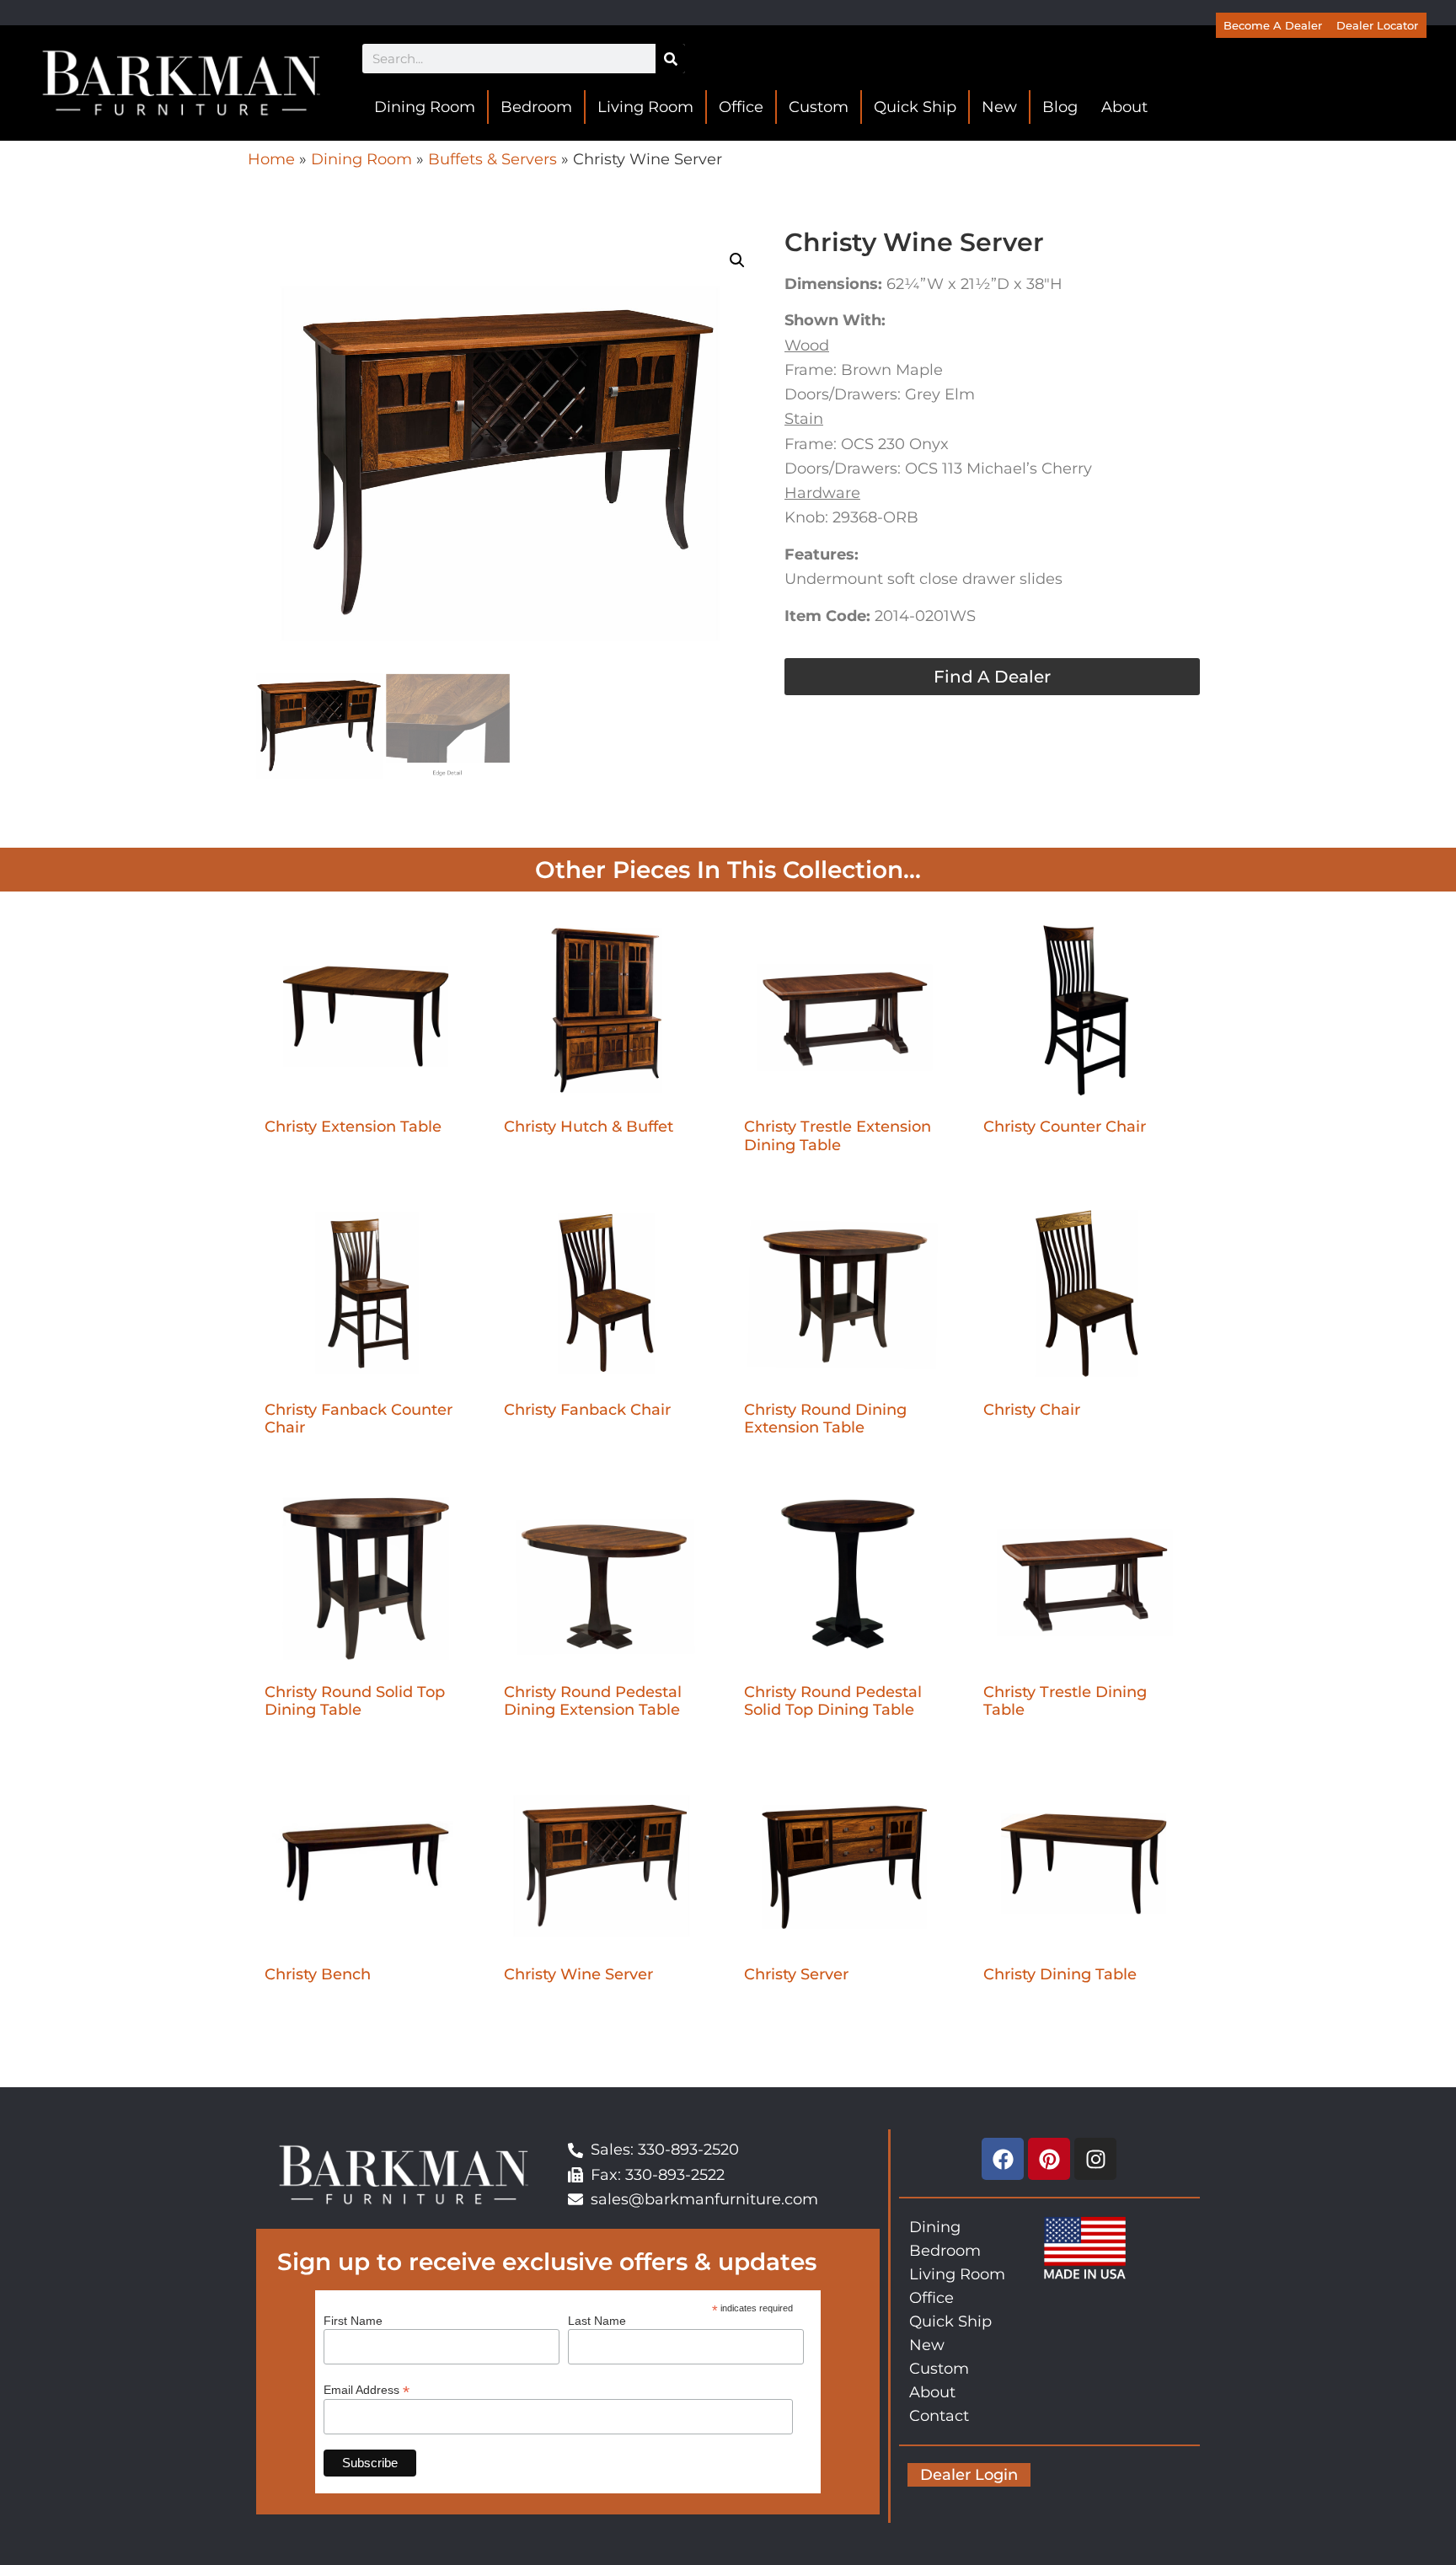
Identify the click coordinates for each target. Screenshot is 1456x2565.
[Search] (670, 59)
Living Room (645, 107)
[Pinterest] (1049, 2159)
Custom (819, 107)
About (1124, 107)
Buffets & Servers (492, 159)
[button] (737, 260)
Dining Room (425, 107)
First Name (353, 2321)
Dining (935, 2227)
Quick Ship (915, 107)
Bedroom (536, 107)
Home (271, 159)
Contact (939, 2416)
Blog (1060, 107)
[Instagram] (1095, 2159)
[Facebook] (1003, 2159)
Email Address (367, 2389)
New (999, 107)
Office (741, 107)
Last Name (597, 2321)
